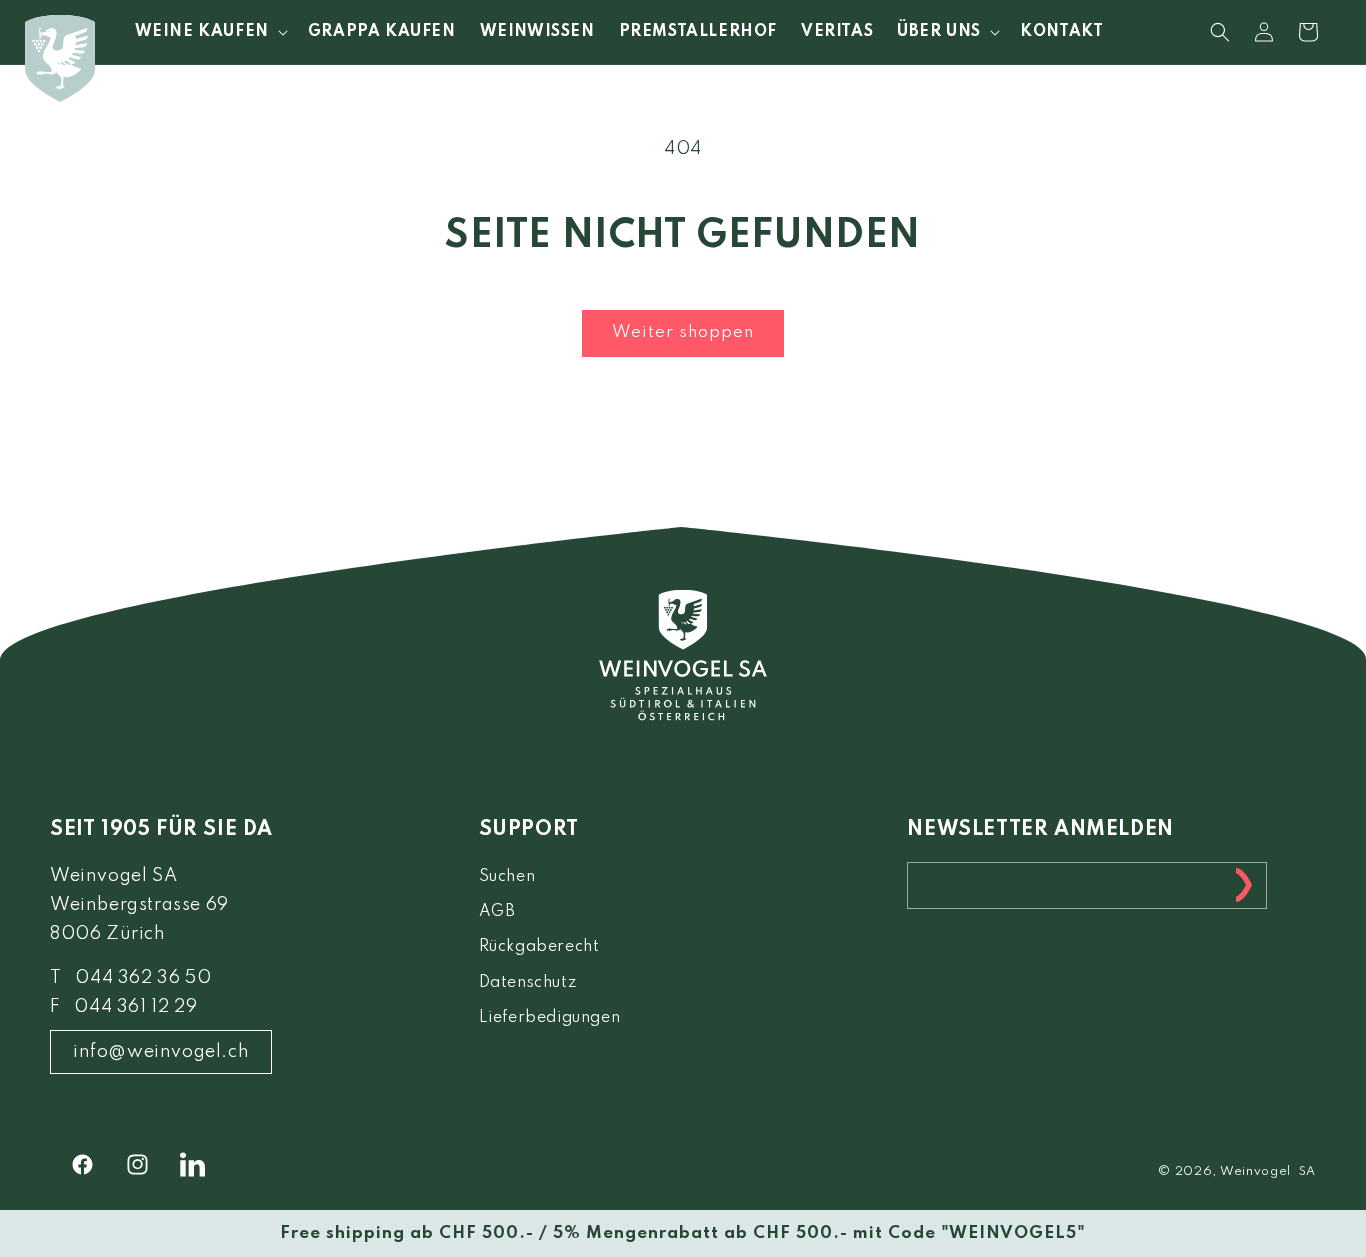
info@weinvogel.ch (161, 1052)
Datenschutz (528, 983)
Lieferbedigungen (550, 1018)
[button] (209, 32)
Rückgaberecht (539, 947)
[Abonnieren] (1244, 885)
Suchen (507, 877)
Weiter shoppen (683, 332)
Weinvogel (1255, 1172)
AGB (497, 912)
